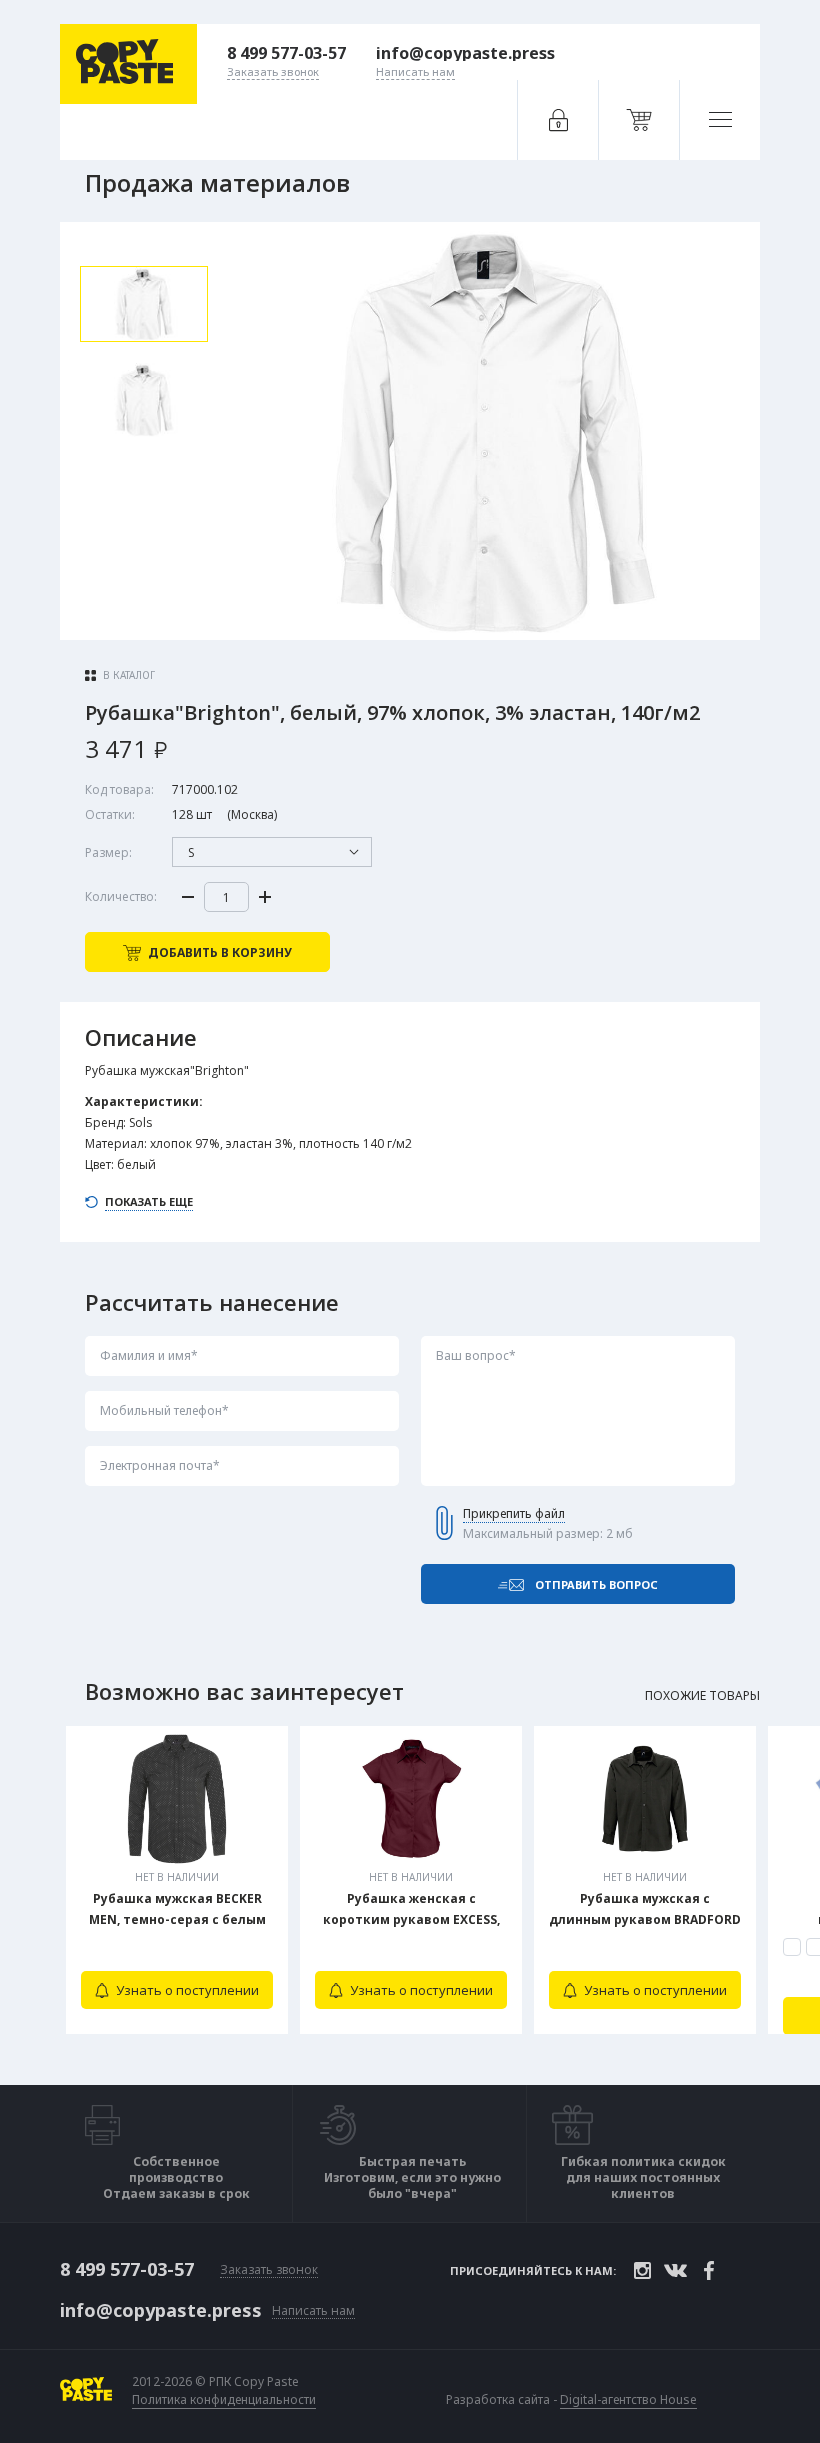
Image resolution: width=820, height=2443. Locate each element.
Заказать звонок (269, 2270)
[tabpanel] (177, 1880)
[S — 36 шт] (792, 1947)
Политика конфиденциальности (224, 2400)
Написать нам (313, 2311)
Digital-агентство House (628, 2399)
